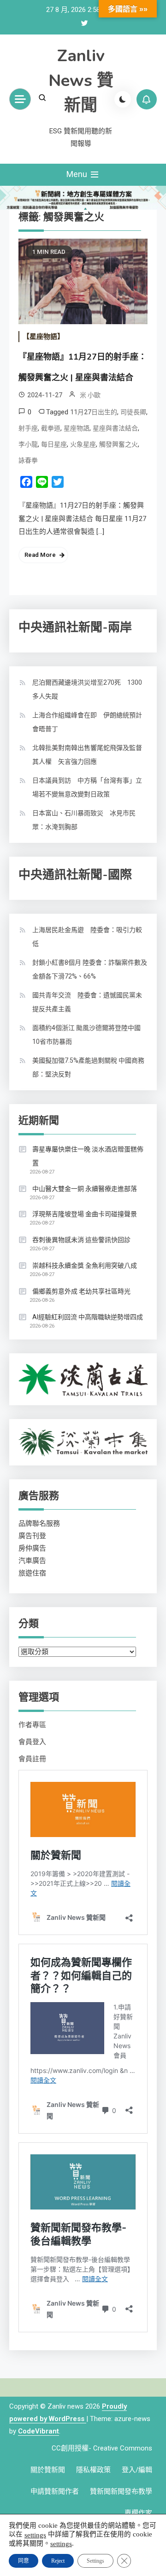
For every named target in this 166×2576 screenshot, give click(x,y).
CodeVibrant (39, 2431)
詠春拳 (28, 460)
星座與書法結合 (115, 428)
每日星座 (54, 444)
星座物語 (77, 428)
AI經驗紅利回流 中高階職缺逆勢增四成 (88, 1317)
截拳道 (51, 428)
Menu (78, 174)
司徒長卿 (133, 412)
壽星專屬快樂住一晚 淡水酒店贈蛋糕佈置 (88, 1156)
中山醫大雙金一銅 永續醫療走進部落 (85, 1189)
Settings (95, 2561)
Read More (40, 555)
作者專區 (32, 1725)
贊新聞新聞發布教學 (121, 2491)
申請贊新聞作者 (55, 2491)
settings (35, 2535)
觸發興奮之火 (119, 444)
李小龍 (28, 444)
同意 (24, 2561)
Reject (58, 2561)
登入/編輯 (137, 2470)
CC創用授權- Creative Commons (102, 2448)
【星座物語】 (43, 337)
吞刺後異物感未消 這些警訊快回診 (81, 1240)
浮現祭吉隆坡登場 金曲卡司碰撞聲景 (85, 1214)
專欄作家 (138, 2513)
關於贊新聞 (48, 2470)
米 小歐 (90, 395)
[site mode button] (123, 99)
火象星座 (83, 444)
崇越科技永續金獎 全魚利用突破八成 (85, 1265)
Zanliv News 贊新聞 (81, 81)
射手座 (28, 428)
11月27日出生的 (94, 412)
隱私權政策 (93, 2470)
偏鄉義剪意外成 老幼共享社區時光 (81, 1291)
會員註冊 (32, 1759)
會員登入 (32, 1742)
